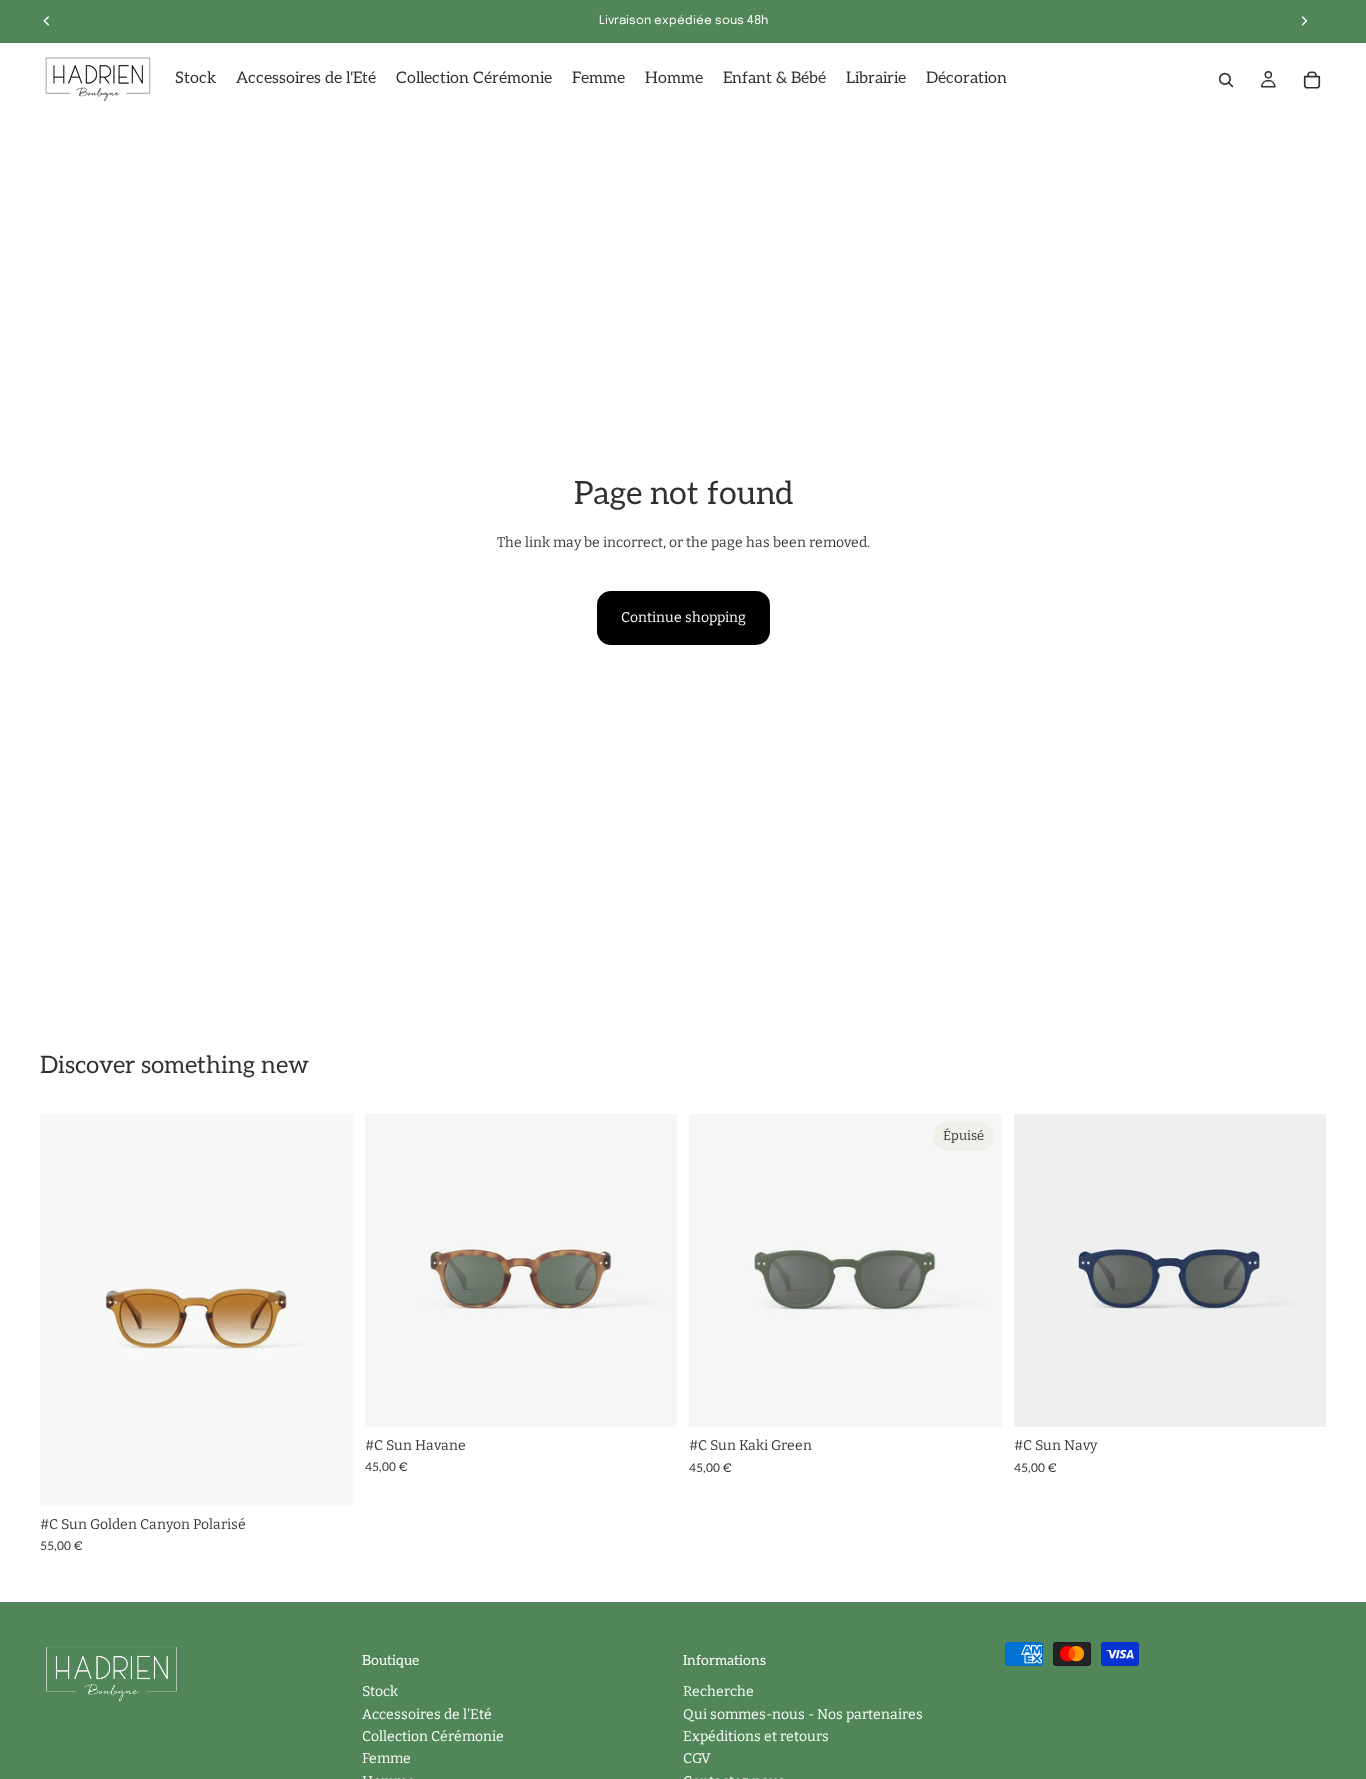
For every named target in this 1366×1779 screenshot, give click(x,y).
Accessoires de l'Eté (427, 1714)
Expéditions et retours (756, 1736)
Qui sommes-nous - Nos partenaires (803, 1714)
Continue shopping (683, 617)
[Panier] (1312, 80)
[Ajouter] (322, 1475)
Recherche (718, 1692)
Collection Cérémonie (433, 1736)
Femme (386, 1759)
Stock (380, 1692)
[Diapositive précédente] (70, 1310)
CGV (697, 1759)
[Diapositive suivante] (323, 1310)
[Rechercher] (1226, 80)
